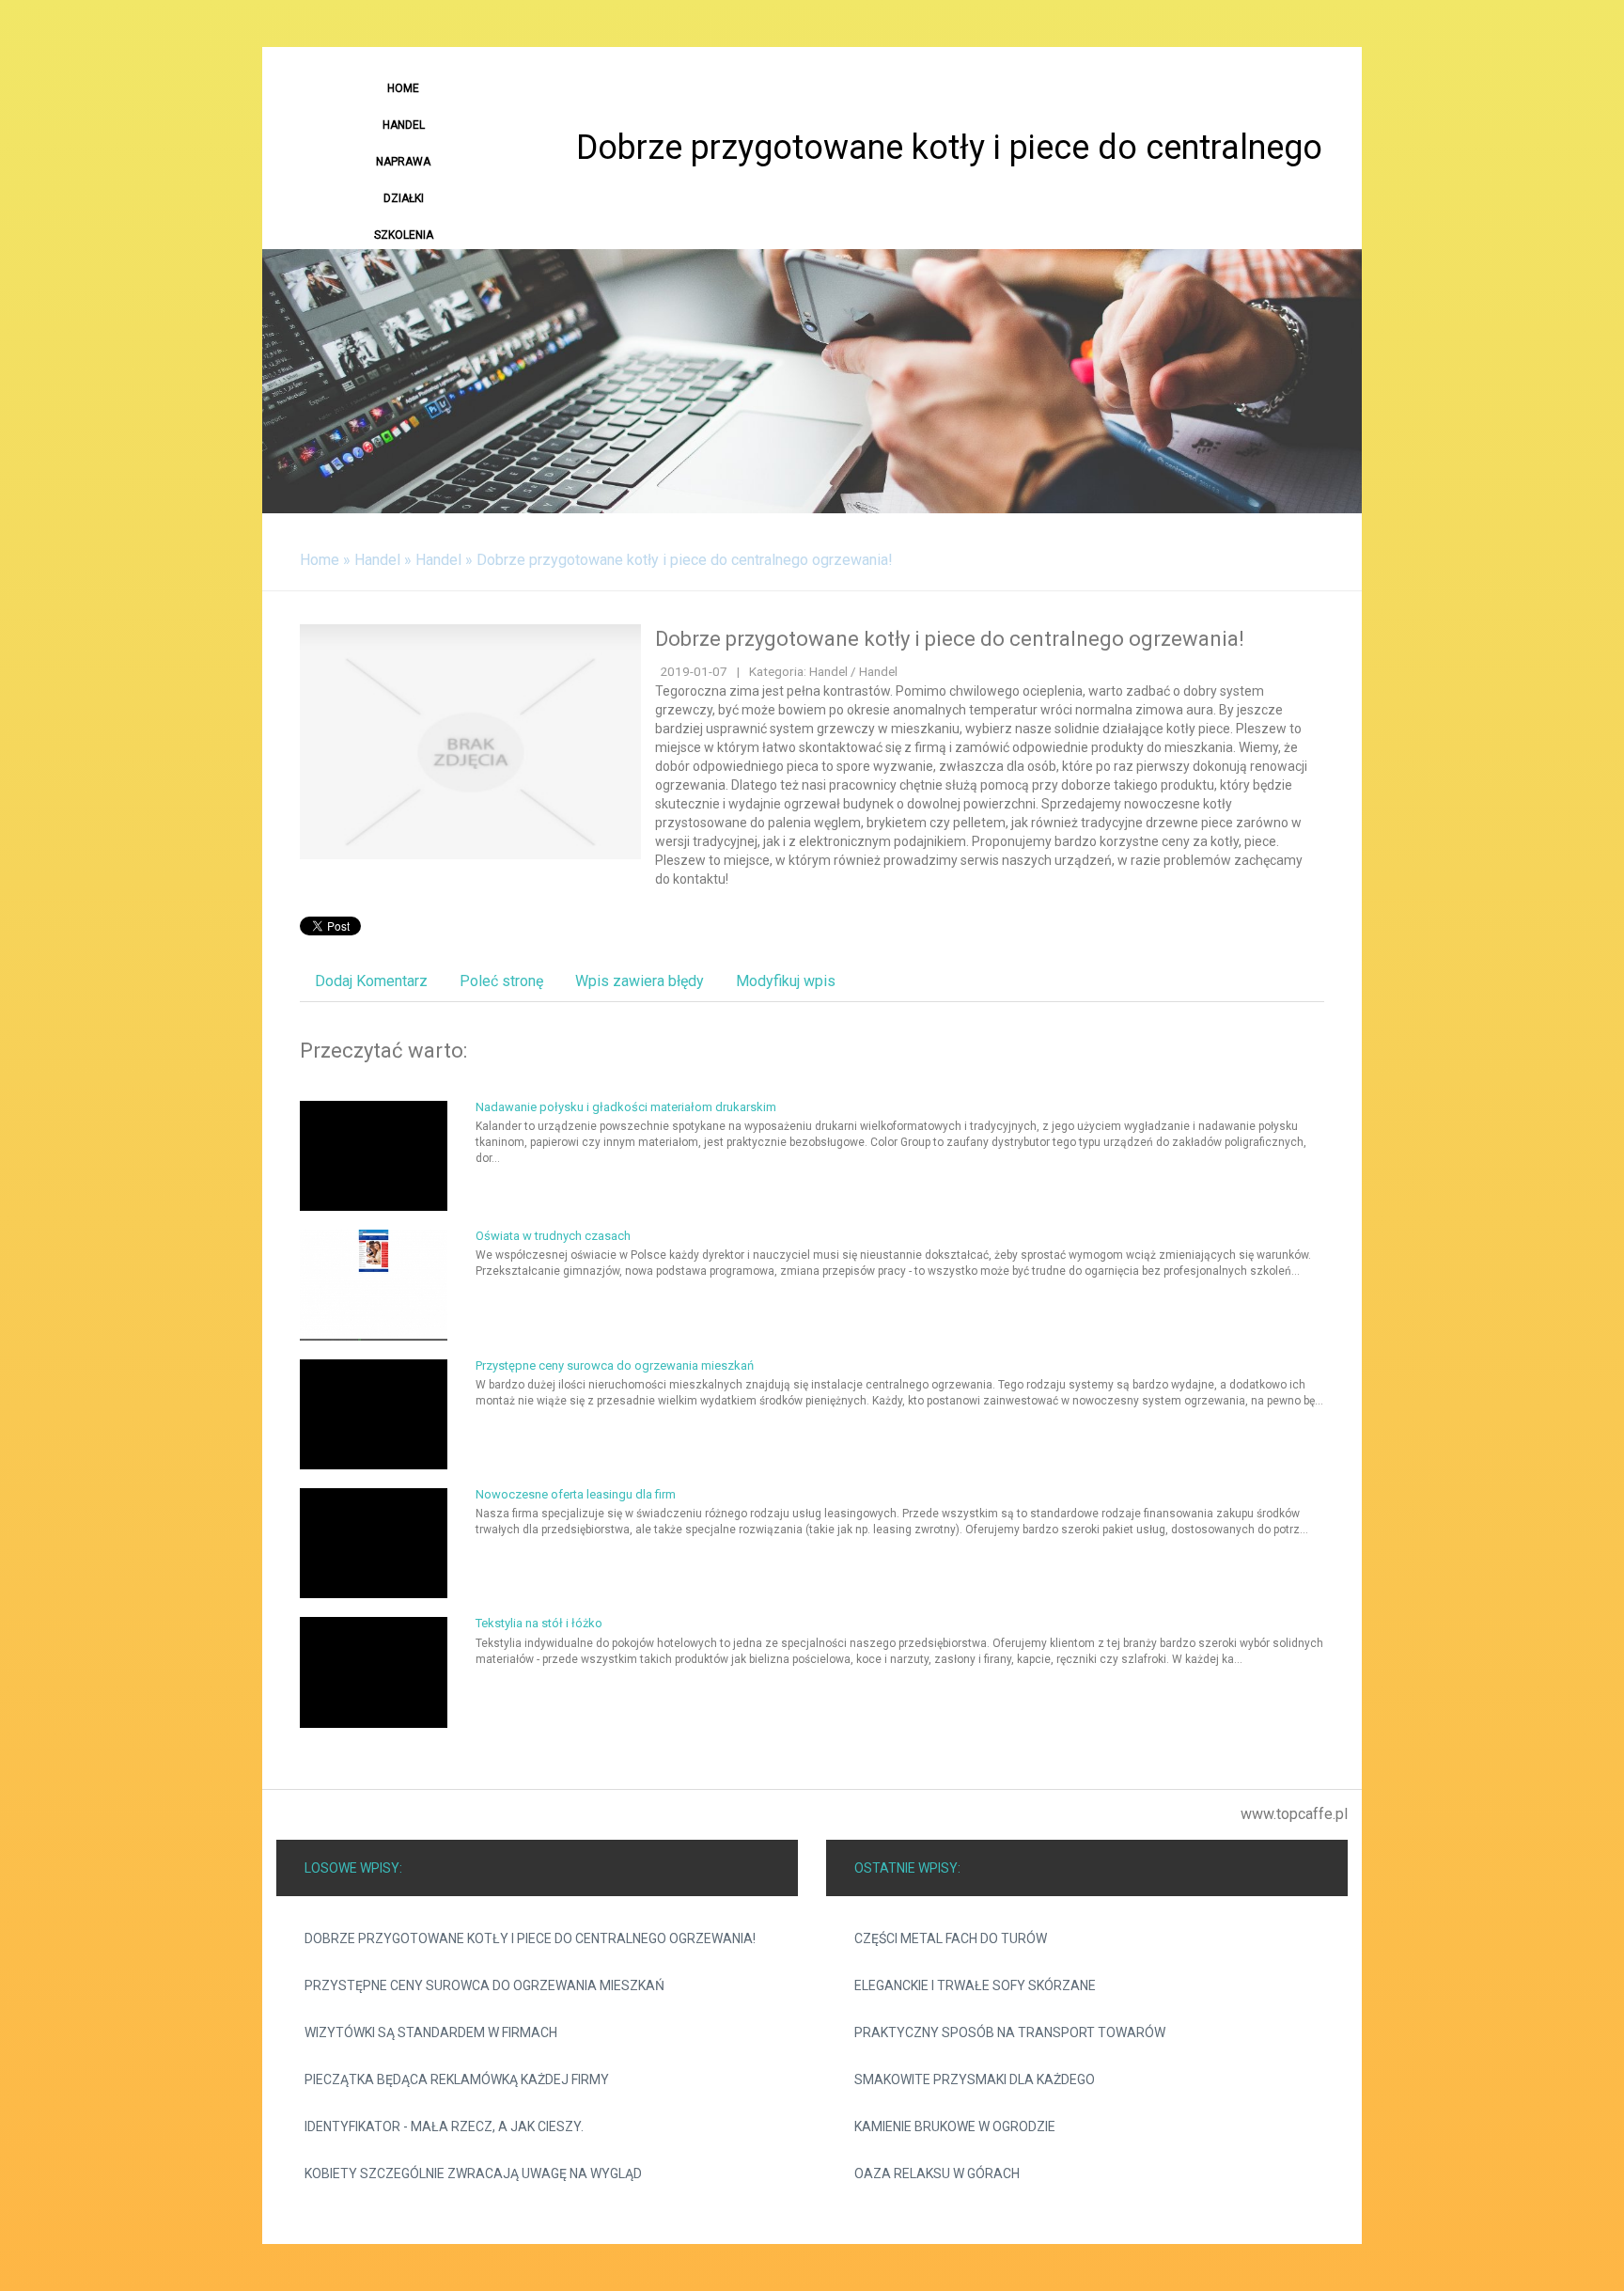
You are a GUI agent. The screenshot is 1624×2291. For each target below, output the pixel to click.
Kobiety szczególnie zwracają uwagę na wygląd (473, 2173)
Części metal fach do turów (951, 1938)
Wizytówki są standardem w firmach (431, 2032)
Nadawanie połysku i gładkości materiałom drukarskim (626, 1107)
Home (320, 560)
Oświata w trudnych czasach (553, 1236)
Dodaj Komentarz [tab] (371, 981)
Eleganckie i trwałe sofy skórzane (975, 1985)
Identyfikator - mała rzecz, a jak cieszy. (444, 2126)
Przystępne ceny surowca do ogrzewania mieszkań (615, 1365)
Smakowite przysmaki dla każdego (975, 2079)
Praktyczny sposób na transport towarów (1010, 2032)
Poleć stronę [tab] (501, 981)
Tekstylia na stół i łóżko (539, 1623)
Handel (377, 560)
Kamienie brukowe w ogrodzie (955, 2126)
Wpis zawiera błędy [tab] (640, 981)
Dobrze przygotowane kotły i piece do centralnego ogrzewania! (685, 560)
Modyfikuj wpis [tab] (786, 981)
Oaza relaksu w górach (937, 2173)
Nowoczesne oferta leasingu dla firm (576, 1494)
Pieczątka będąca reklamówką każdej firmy (457, 2079)
